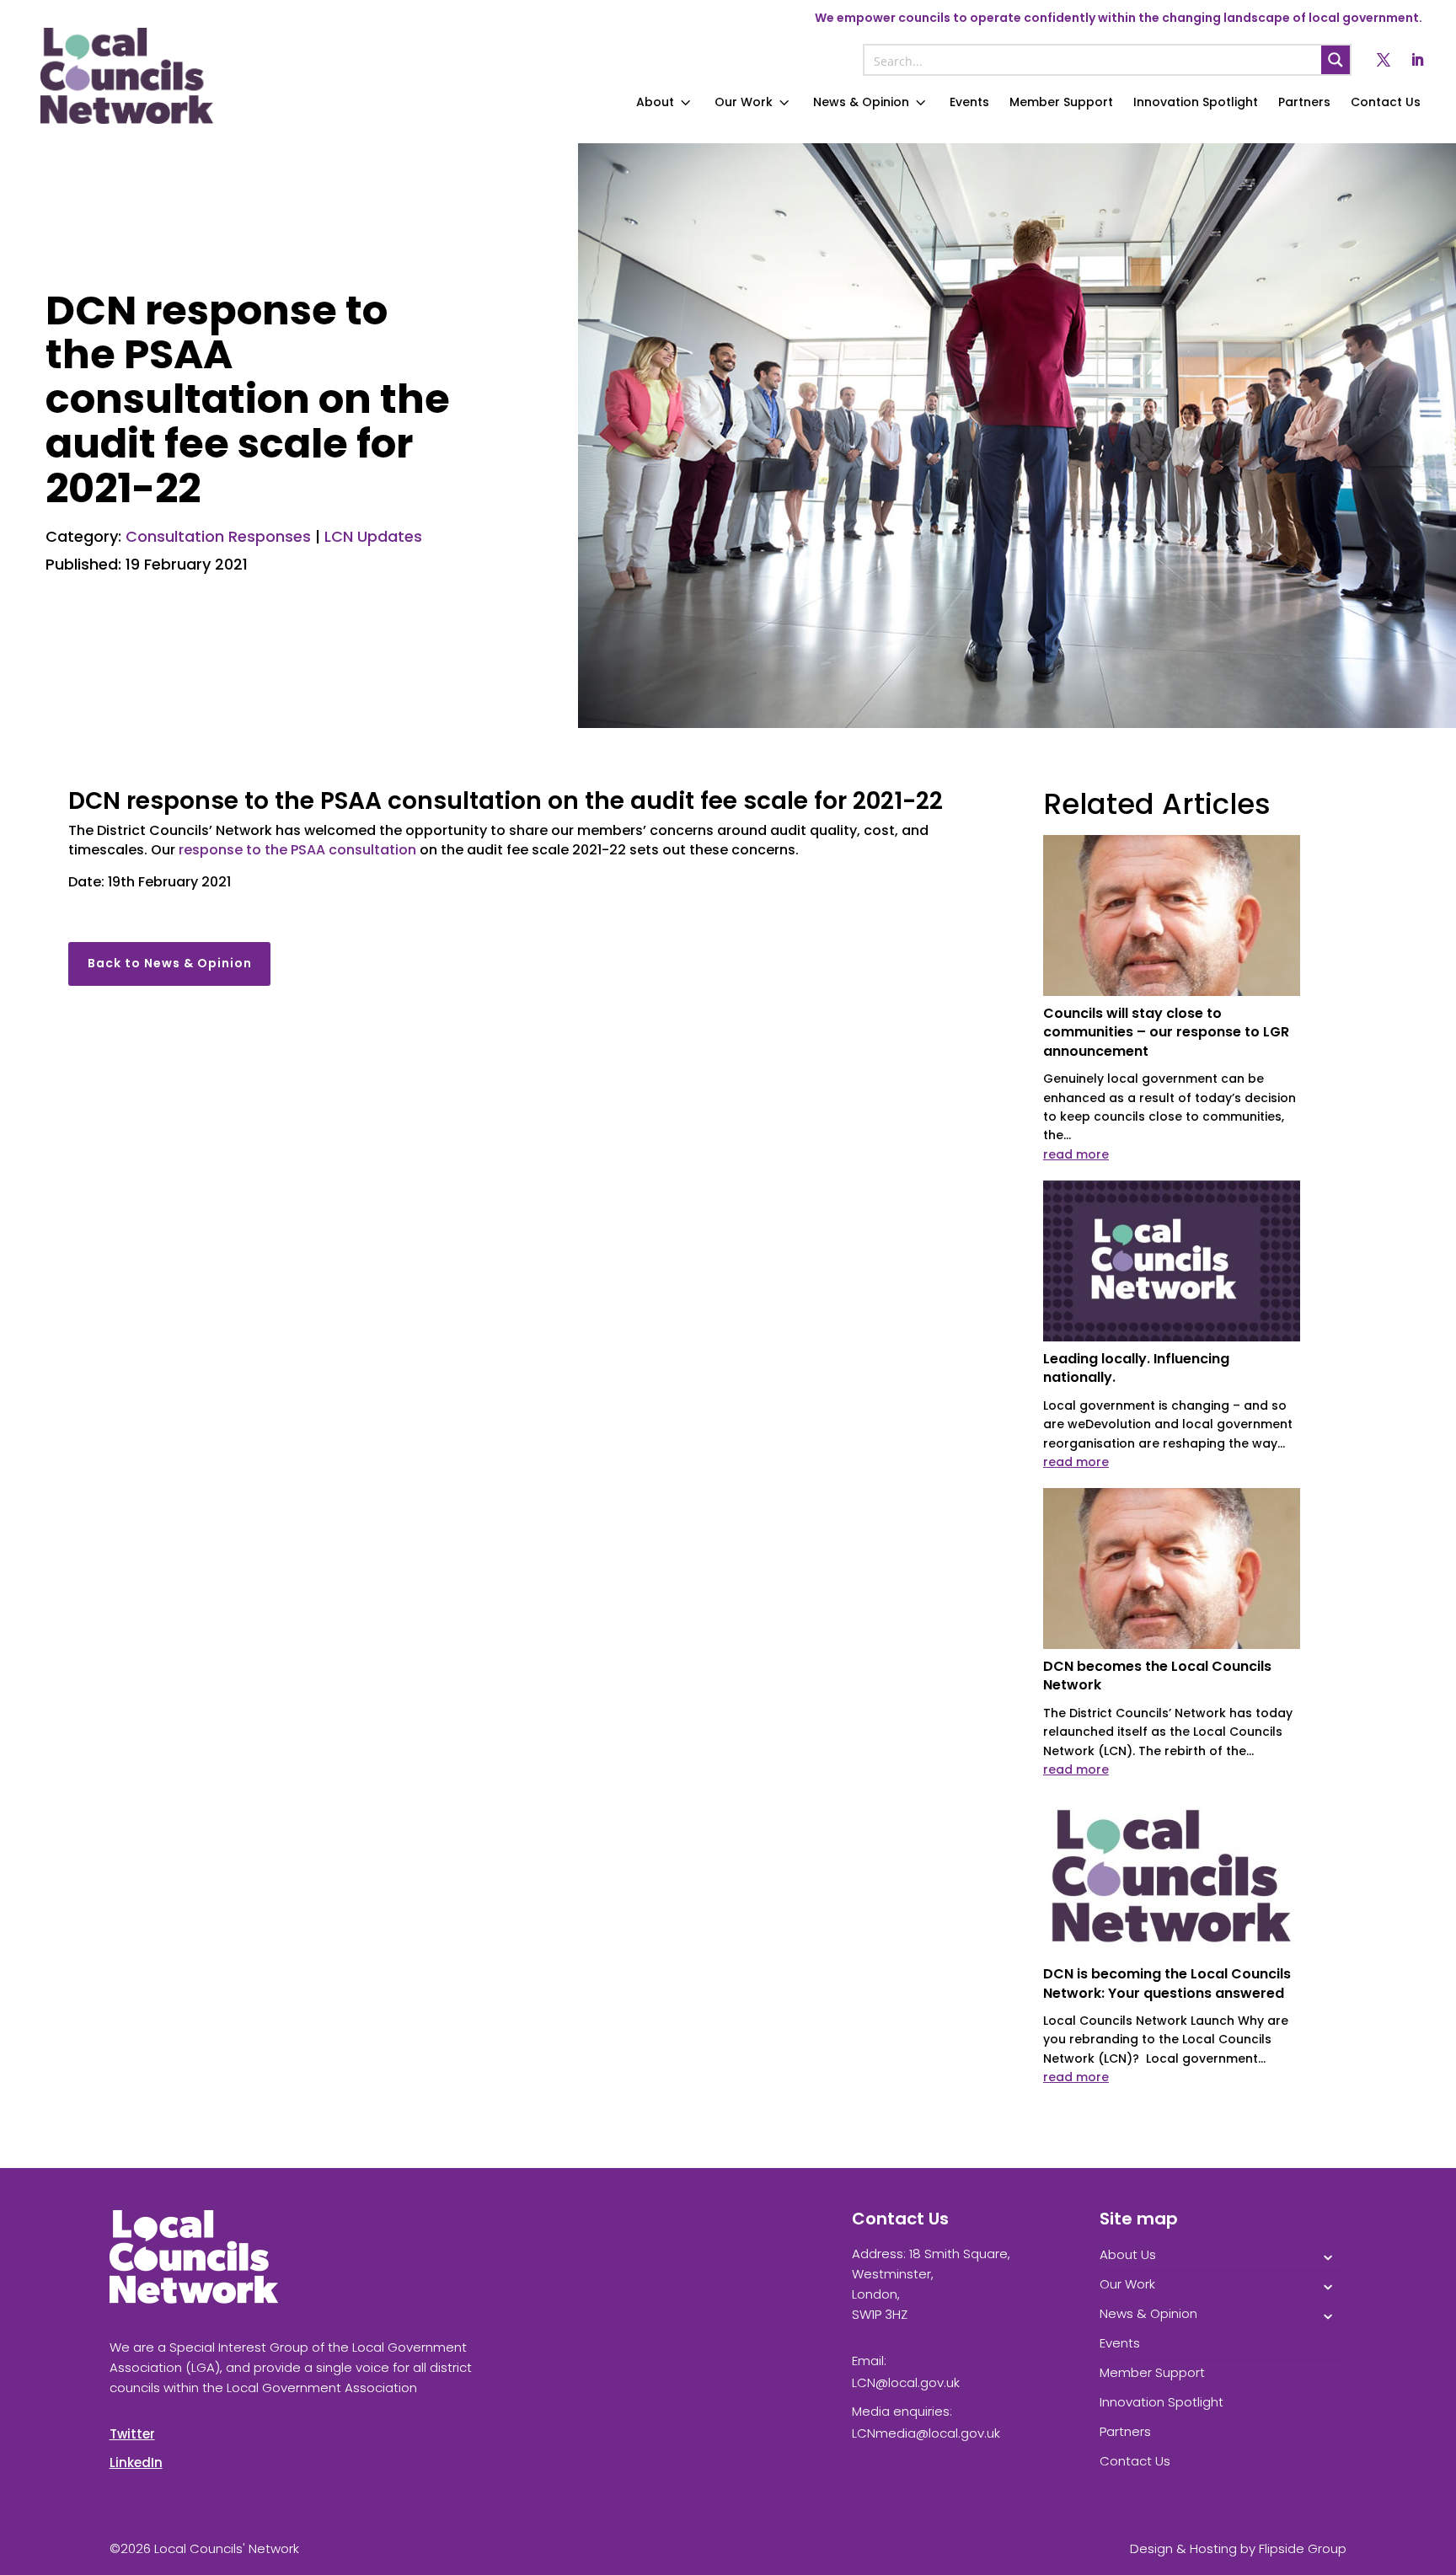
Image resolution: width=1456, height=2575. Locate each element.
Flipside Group (1303, 2548)
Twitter (132, 2434)
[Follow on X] (1384, 60)
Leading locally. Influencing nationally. (1136, 1368)
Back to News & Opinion (170, 963)
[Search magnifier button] (1336, 60)
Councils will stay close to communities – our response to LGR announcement (1166, 1032)
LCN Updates (373, 536)
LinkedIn (136, 2463)
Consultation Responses (218, 536)
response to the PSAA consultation (297, 850)
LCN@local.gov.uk (906, 2382)
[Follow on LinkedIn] (1417, 60)
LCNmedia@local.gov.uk (926, 2433)
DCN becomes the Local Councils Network (1157, 1676)
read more (1076, 1154)
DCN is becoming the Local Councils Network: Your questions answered (1167, 1983)
